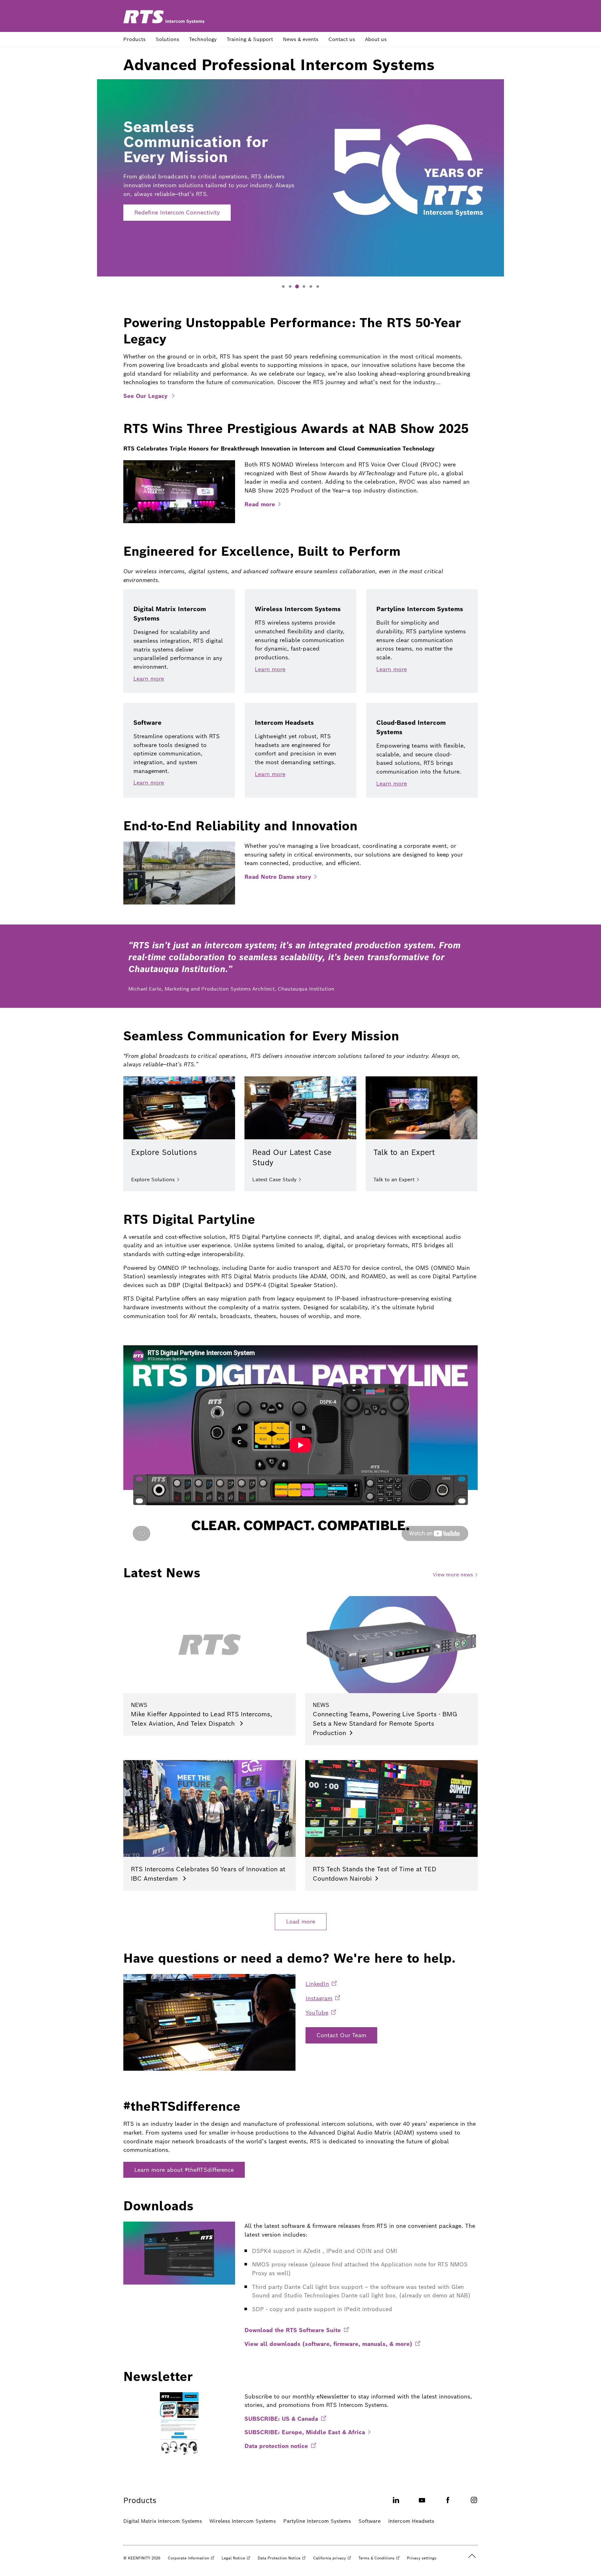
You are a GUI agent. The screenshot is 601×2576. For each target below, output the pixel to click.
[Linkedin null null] (396, 2504)
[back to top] (472, 2556)
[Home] (164, 17)
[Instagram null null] (474, 2504)
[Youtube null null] (422, 2504)
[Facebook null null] (448, 2504)
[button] (283, 286)
